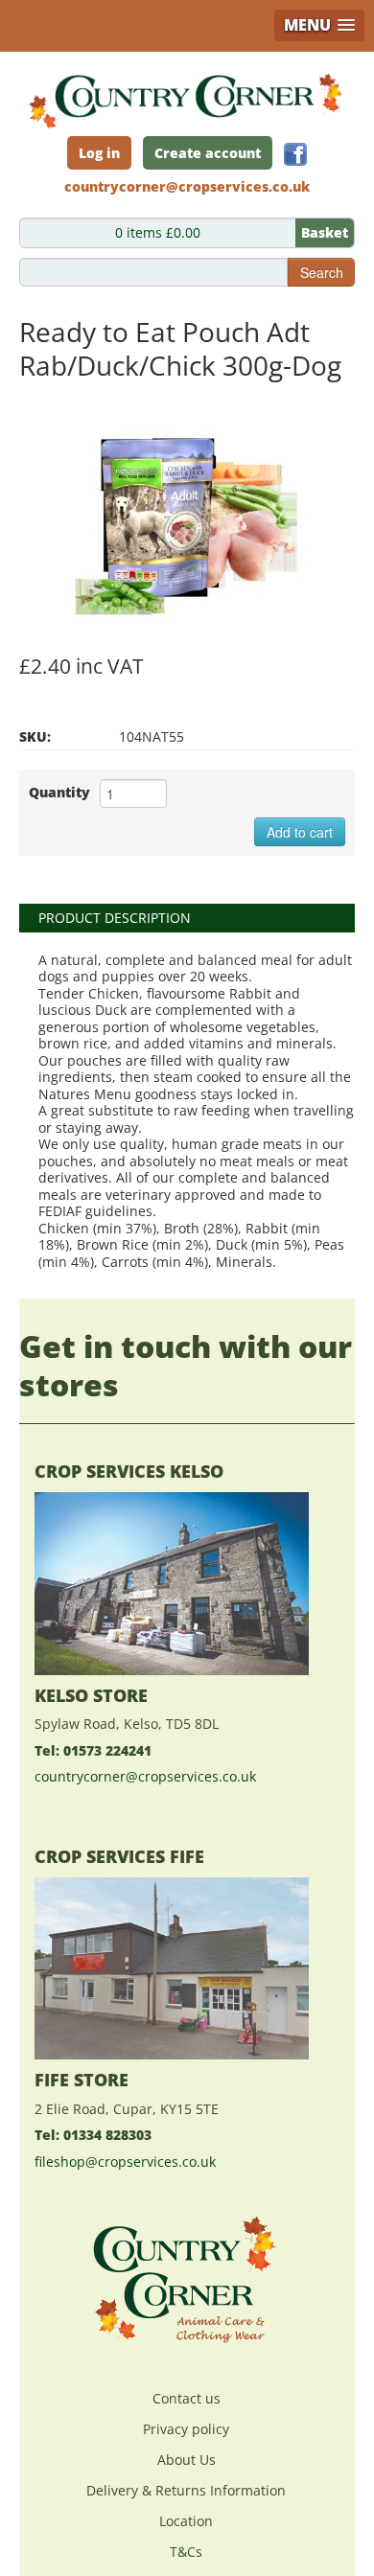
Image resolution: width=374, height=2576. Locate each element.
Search (322, 272)
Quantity (59, 792)
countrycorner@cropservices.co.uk (145, 1776)
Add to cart (300, 832)
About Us (187, 2460)
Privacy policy (186, 2429)
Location (186, 2521)
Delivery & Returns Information (186, 2490)
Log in (99, 153)
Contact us (187, 2398)
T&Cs (186, 2552)
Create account (208, 153)
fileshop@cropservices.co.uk (125, 2162)
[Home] (187, 95)
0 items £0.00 (232, 232)
